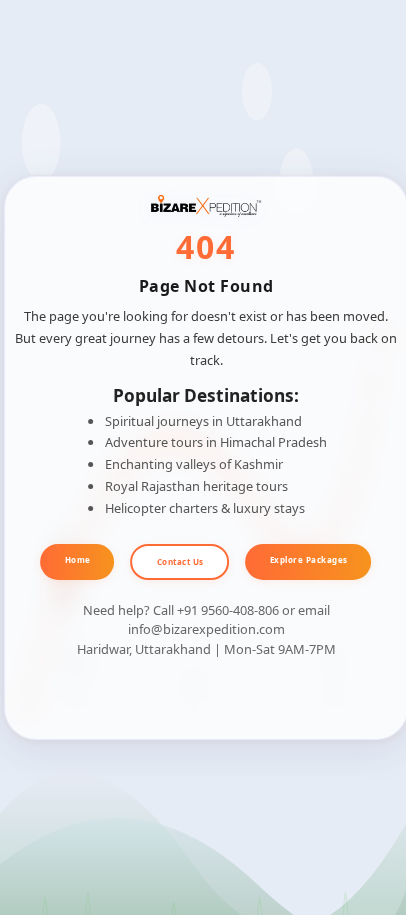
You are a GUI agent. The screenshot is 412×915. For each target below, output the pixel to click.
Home (78, 559)
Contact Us (180, 561)
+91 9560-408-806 (228, 610)
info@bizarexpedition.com (206, 629)
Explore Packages (309, 559)
